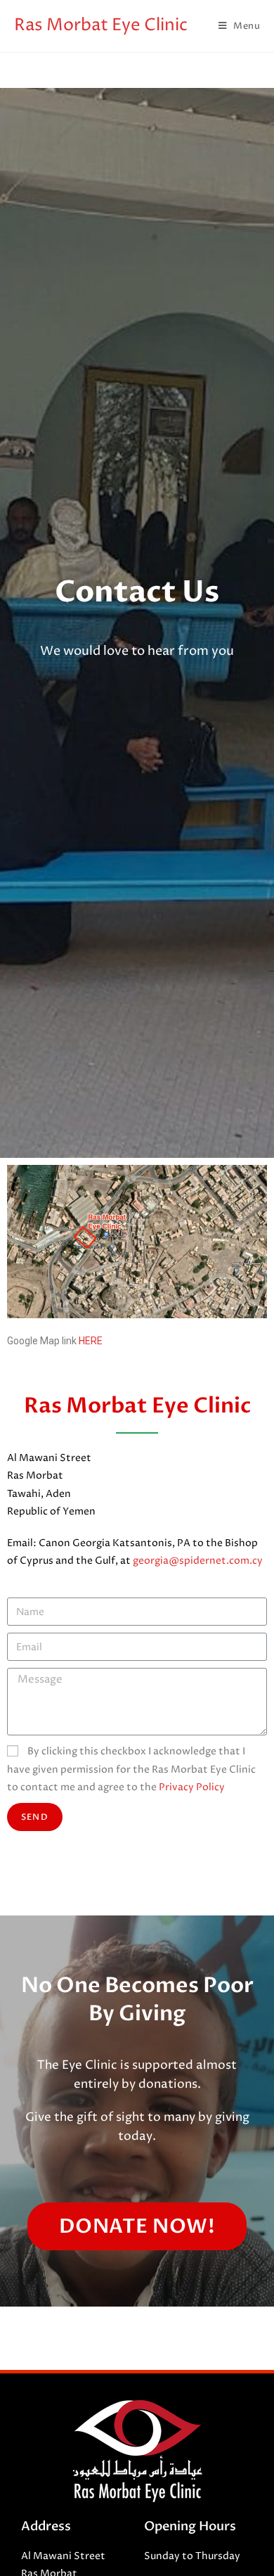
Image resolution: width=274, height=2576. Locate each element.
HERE (91, 1341)
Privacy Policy (192, 1787)
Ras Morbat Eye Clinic (101, 25)
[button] (137, 2226)
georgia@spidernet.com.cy (198, 1561)
